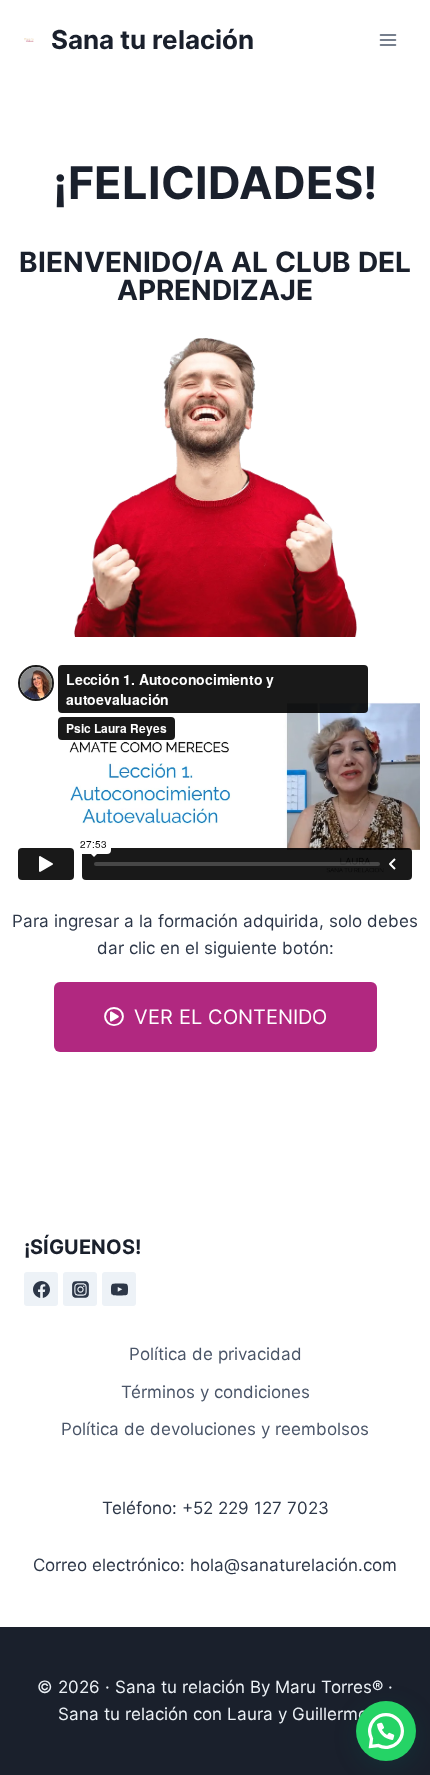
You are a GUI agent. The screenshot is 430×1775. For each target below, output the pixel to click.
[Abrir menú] (387, 39)
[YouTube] (119, 1289)
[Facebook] (41, 1289)
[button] (215, 1017)
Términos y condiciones (215, 1392)
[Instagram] (80, 1289)
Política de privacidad (215, 1354)
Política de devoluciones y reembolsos (215, 1429)
